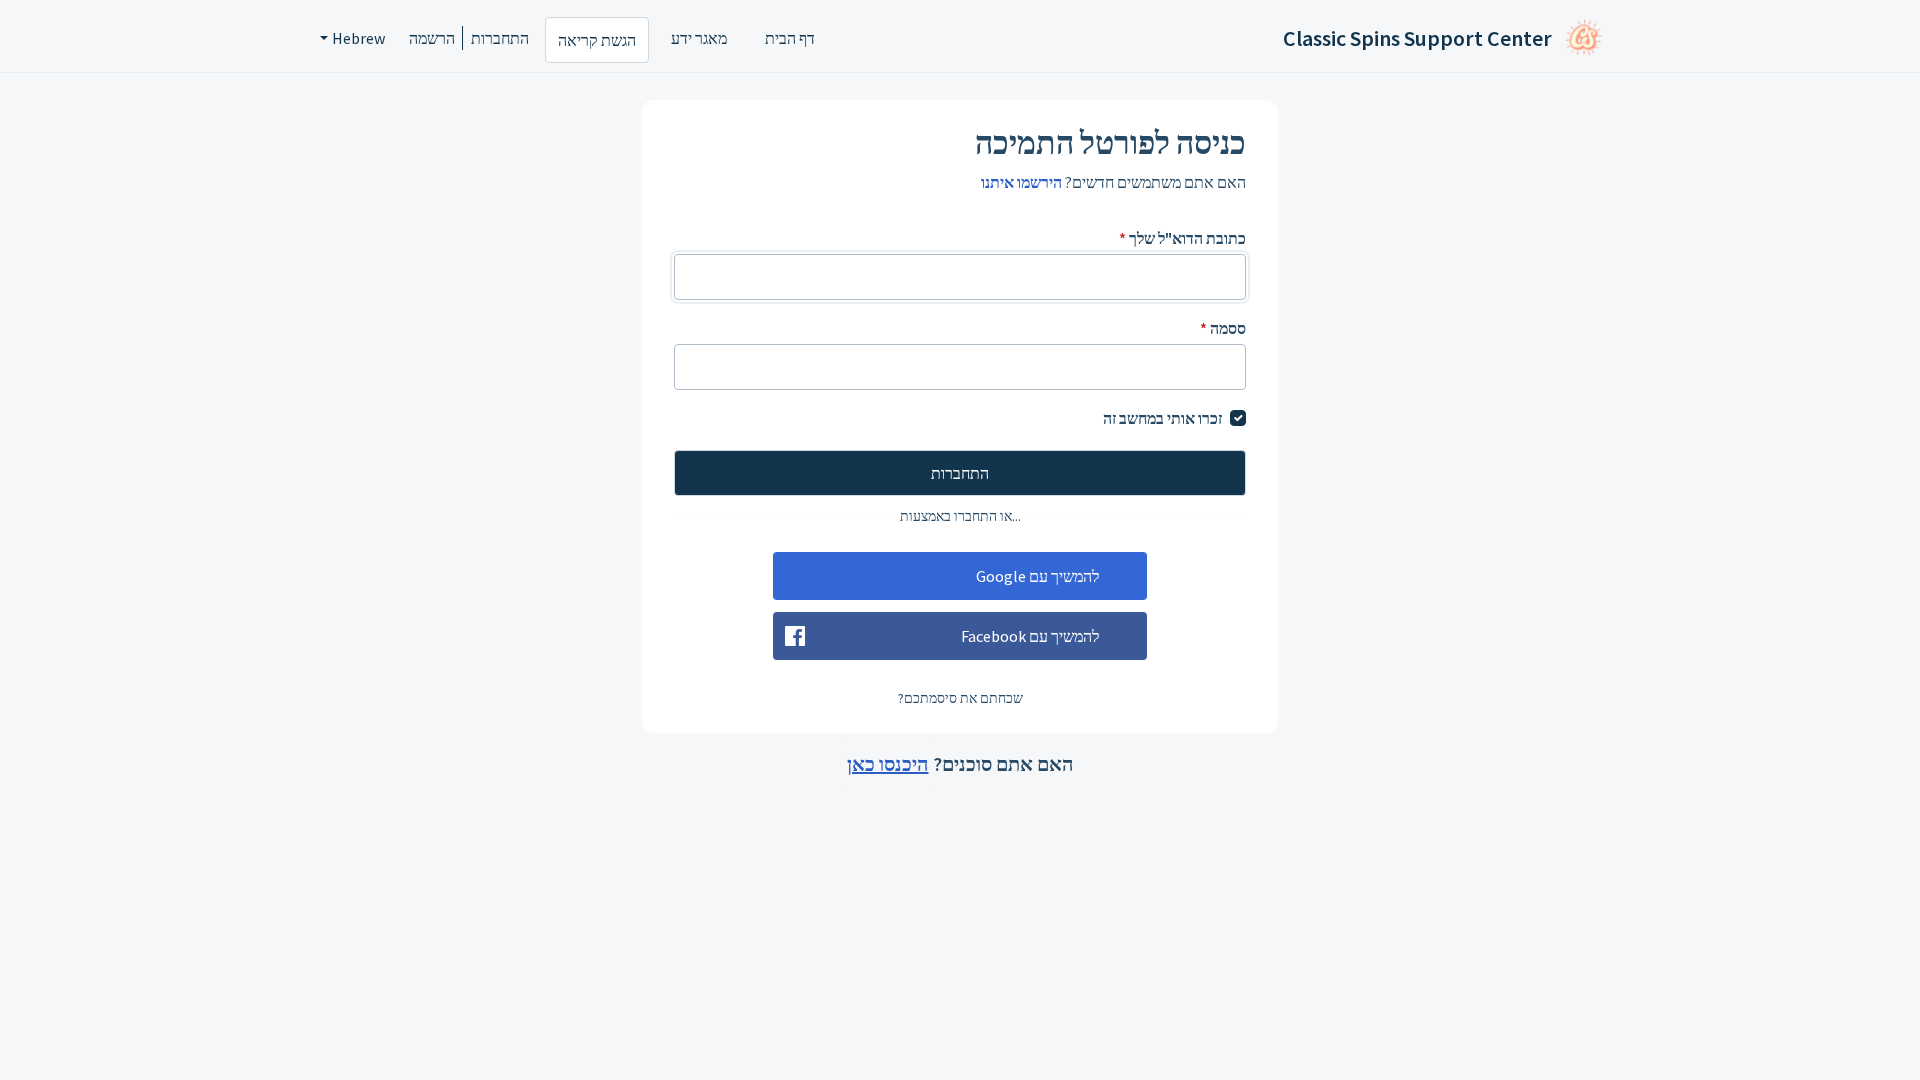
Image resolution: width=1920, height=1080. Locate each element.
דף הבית (790, 38)
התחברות (500, 38)
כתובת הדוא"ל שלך (1182, 238)
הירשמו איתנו (1021, 182)
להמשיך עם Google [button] (1037, 576)
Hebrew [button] (358, 38)
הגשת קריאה (597, 40)
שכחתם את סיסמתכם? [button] (960, 698)
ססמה (1223, 328)
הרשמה (432, 38)
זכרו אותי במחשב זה (1162, 418)
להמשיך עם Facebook (1030, 636)
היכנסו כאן (888, 763)
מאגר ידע (699, 38)
